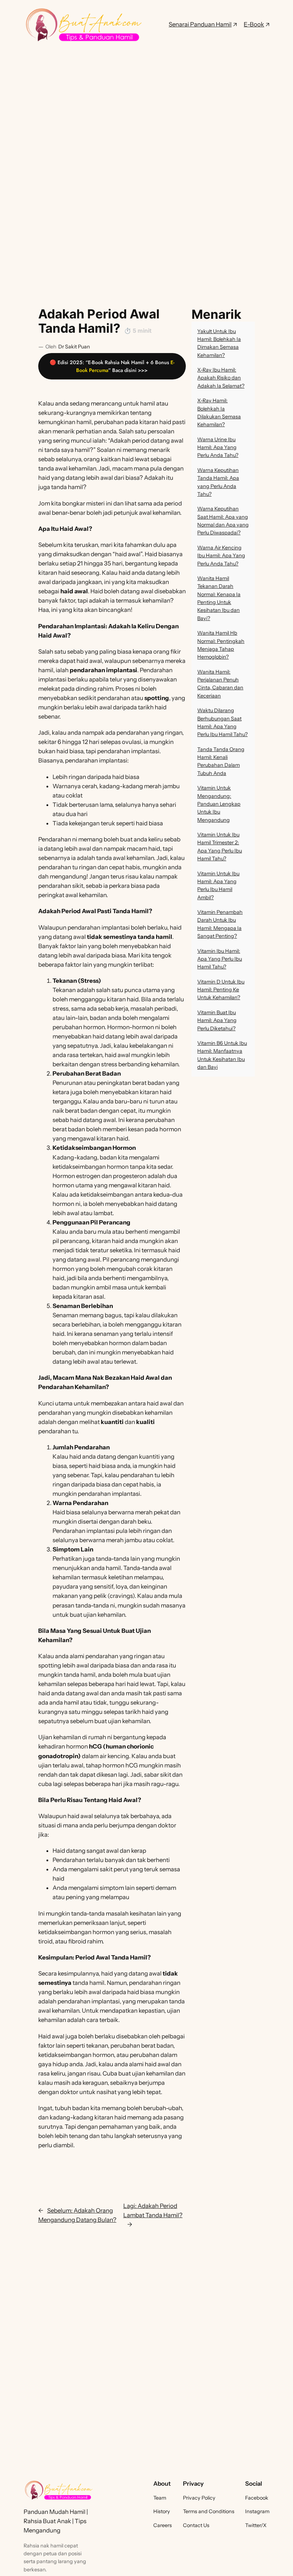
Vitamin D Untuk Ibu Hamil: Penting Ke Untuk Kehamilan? (221, 990)
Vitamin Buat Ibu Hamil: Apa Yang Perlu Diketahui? (217, 1020)
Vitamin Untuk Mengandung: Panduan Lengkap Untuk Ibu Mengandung (219, 804)
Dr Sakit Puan (74, 347)
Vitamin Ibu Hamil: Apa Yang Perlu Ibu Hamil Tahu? (220, 959)
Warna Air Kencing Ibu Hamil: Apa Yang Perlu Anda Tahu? (221, 556)
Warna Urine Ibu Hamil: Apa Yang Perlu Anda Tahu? (218, 447)
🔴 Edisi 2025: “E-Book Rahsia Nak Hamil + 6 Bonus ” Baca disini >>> (112, 366)
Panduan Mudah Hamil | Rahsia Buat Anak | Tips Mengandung (56, 2521)
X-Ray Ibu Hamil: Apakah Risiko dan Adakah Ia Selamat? (221, 378)
